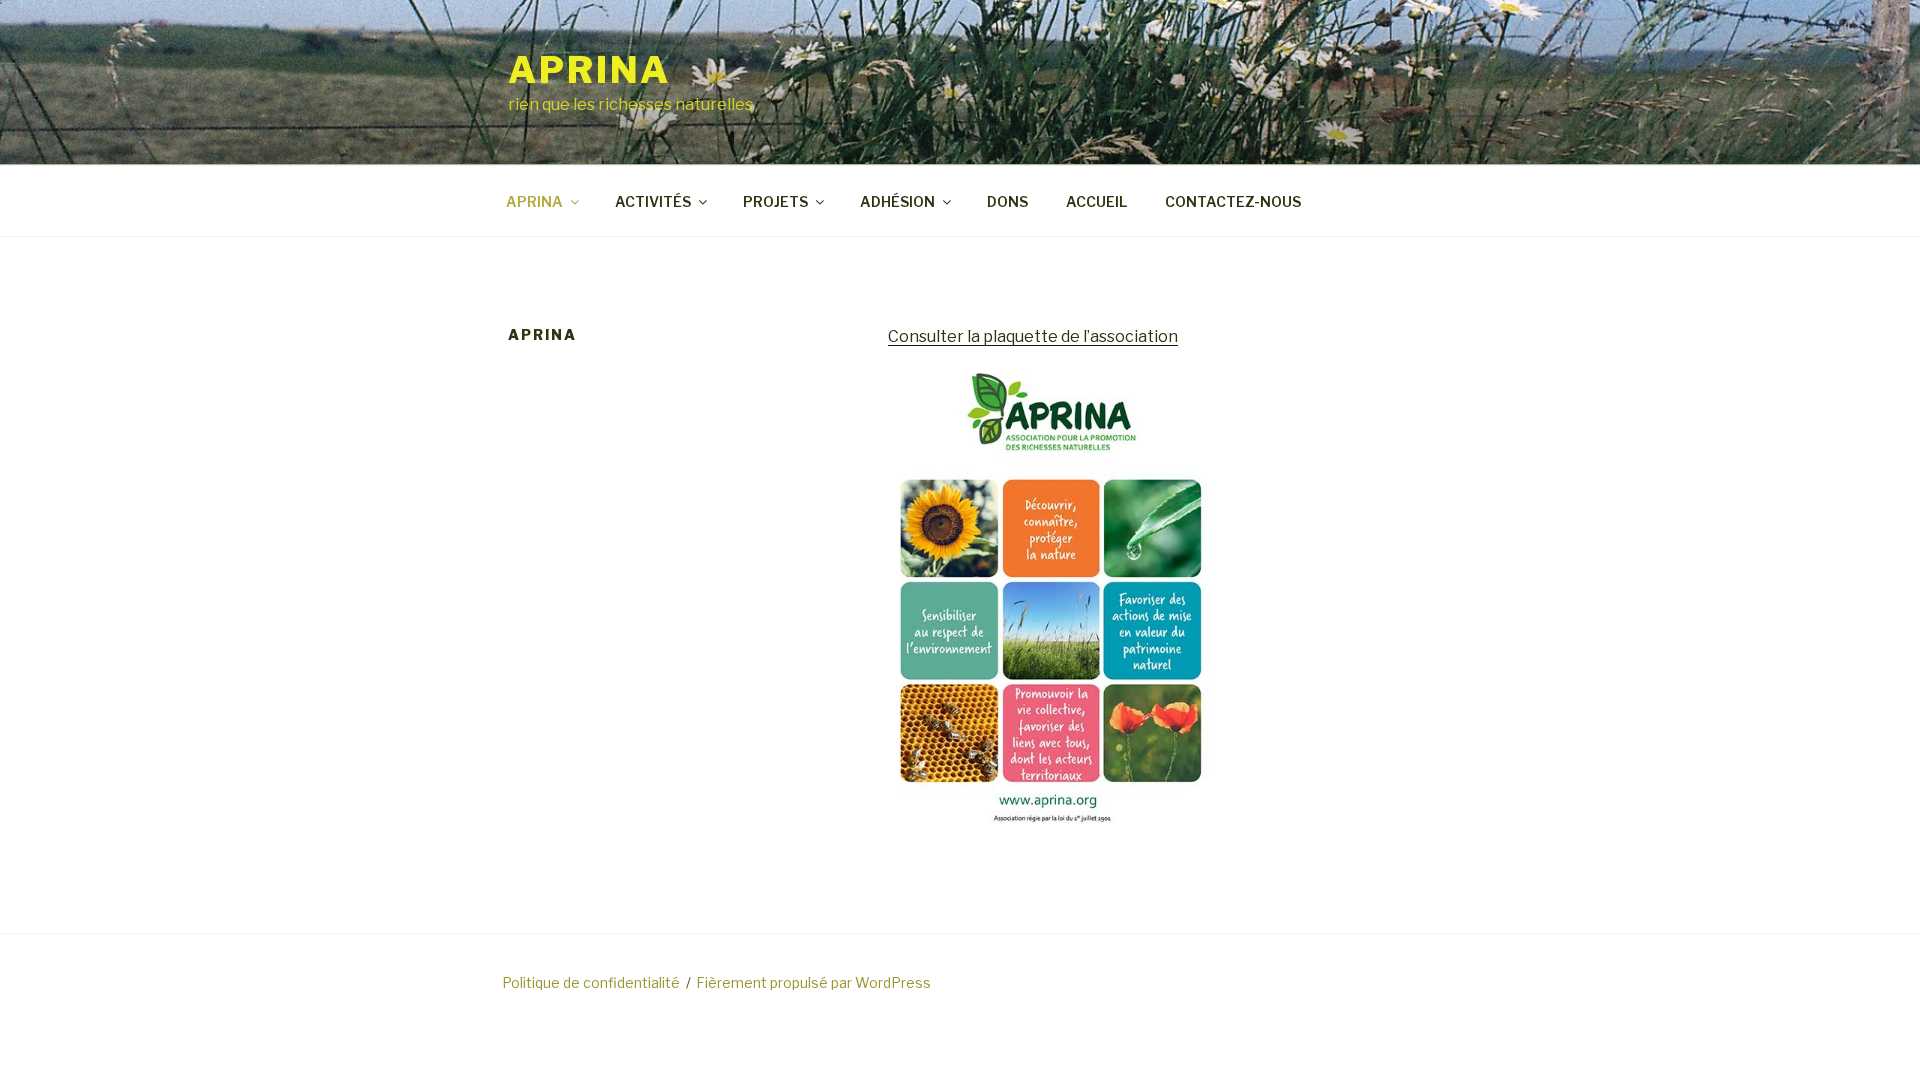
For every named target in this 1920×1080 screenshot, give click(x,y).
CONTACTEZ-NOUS (1233, 201)
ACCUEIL (1096, 201)
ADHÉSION (897, 201)
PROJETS (775, 201)
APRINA (589, 70)
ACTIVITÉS (653, 201)
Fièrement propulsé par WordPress (813, 982)
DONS (1007, 201)
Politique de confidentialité (591, 982)
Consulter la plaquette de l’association (1033, 336)
